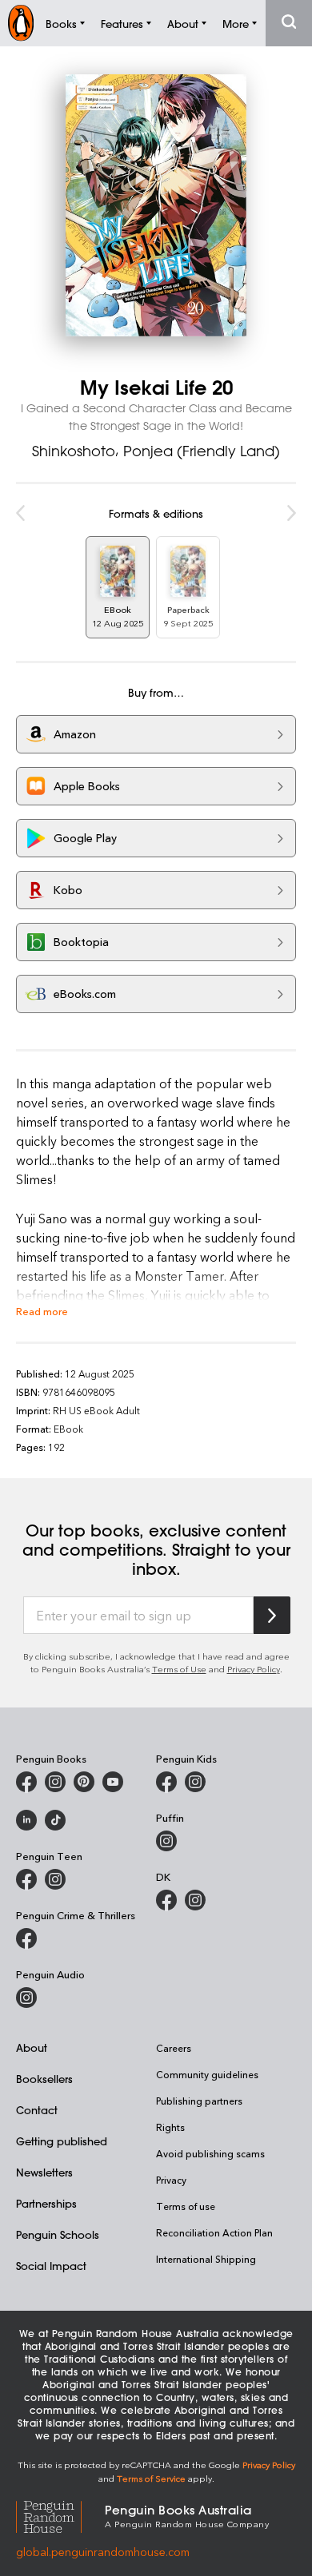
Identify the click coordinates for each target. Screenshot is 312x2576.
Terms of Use (179, 1669)
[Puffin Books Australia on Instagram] (166, 1841)
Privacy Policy (254, 1669)
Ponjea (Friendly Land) (202, 451)
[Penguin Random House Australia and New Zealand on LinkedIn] (26, 1820)
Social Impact (51, 2266)
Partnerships (46, 2203)
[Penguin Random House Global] (60, 2515)
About (32, 2047)
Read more (42, 1311)
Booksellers (44, 2079)
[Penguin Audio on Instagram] (26, 1998)
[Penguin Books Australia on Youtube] (113, 1782)
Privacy (171, 2180)
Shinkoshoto (74, 451)
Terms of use (186, 2206)
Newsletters (44, 2172)
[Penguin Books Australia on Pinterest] (84, 1782)
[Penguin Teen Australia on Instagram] (55, 1879)
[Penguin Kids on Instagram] (195, 1782)
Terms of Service (151, 2478)
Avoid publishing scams (210, 2153)
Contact (37, 2110)
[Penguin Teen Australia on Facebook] (26, 1879)
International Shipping (206, 2259)
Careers (174, 2048)
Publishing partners (199, 2101)
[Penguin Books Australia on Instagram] (55, 1782)
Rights (170, 2127)
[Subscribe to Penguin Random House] (272, 1615)
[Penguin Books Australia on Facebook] (26, 1782)
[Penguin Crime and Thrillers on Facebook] (26, 1938)
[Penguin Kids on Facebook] (166, 1782)
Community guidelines (207, 2074)
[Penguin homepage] (21, 23)
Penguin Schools (58, 2234)
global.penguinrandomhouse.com (103, 2552)
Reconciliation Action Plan (214, 2232)
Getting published (62, 2141)
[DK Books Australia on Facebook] (166, 1900)
